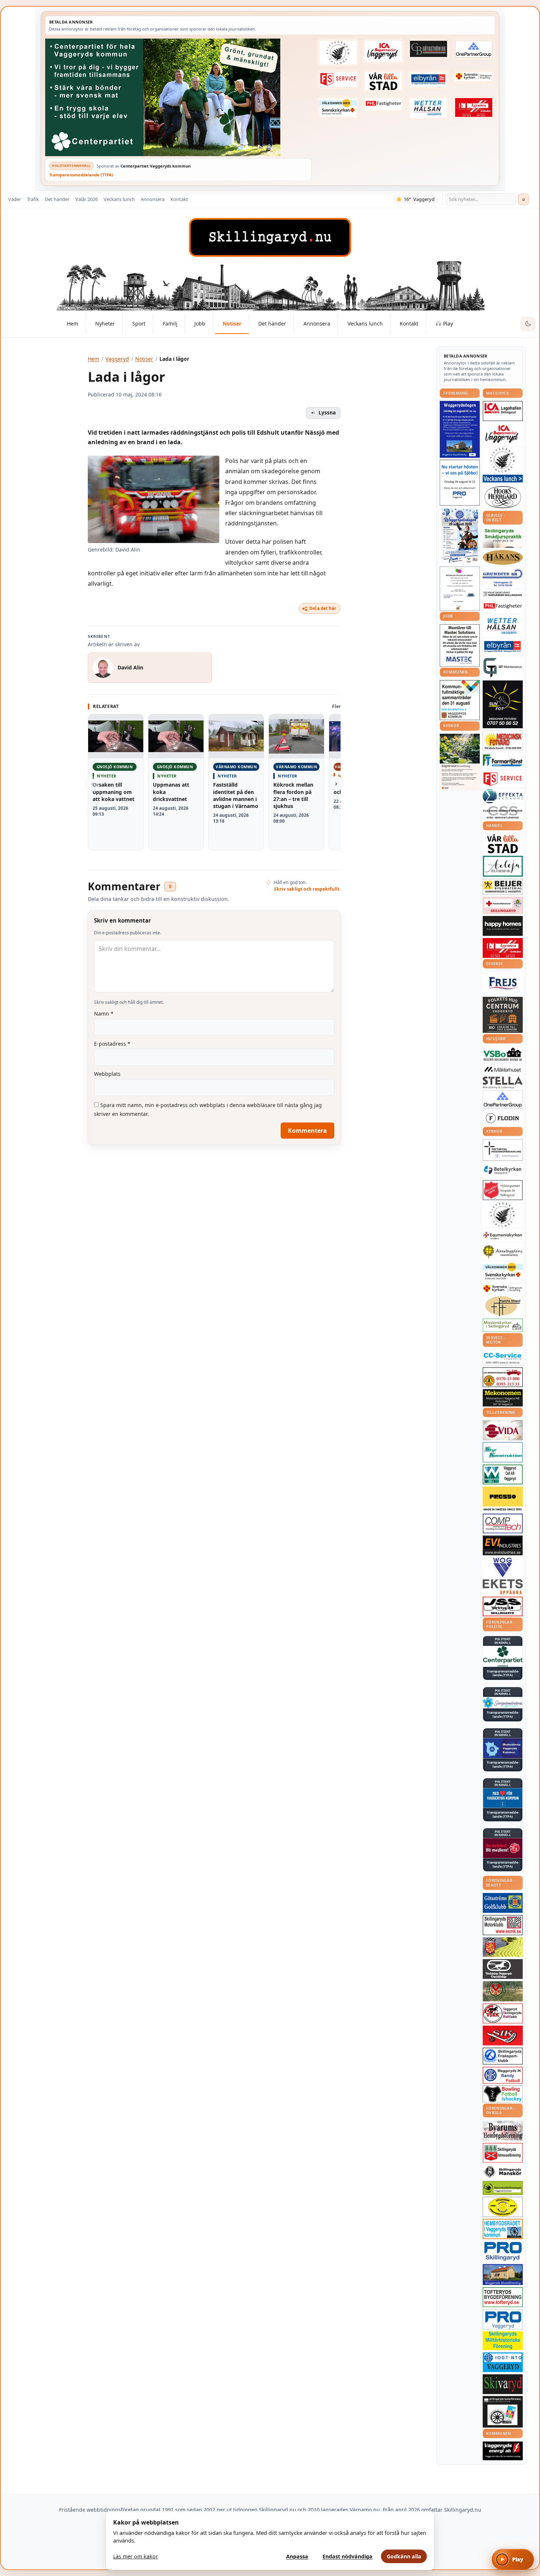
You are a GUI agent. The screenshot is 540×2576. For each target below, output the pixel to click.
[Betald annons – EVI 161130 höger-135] (503, 1545)
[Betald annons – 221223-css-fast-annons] (503, 813)
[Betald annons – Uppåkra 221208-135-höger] (503, 1587)
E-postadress (112, 1044)
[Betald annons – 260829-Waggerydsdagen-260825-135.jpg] (460, 536)
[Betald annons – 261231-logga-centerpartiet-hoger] (503, 1656)
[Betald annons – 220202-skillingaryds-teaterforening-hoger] (503, 2412)
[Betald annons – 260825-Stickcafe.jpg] (460, 589)
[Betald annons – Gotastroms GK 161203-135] (503, 1903)
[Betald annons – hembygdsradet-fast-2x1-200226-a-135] (503, 2229)
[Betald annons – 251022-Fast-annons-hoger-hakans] (503, 557)
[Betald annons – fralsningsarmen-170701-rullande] (503, 1190)
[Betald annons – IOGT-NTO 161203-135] (503, 2362)
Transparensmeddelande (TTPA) (81, 175)
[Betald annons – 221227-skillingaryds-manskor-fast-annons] (503, 2172)
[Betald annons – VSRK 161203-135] (503, 2014)
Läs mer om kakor (136, 2556)
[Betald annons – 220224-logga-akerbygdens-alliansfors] (503, 1251)
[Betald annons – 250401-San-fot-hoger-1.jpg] (503, 741)
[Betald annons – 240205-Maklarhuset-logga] (503, 1069)
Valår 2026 (87, 199)
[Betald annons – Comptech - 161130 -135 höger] (503, 1523)
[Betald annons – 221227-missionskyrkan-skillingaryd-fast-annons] (503, 1325)
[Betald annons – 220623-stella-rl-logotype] (503, 1083)
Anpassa (297, 2556)
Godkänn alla (404, 2556)
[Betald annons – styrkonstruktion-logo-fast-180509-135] (503, 1452)
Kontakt (179, 199)
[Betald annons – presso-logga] (503, 1499)
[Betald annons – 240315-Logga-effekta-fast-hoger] (503, 796)
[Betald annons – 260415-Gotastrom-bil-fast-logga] (429, 49)
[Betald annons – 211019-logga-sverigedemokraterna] (503, 1703)
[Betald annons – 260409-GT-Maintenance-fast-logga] (503, 668)
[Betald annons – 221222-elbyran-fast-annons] (429, 80)
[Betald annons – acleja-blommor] (503, 866)
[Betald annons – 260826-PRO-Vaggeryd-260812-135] (460, 483)
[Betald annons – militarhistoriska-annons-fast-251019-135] (503, 2341)
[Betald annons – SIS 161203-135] (503, 2094)
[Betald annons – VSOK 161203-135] (503, 1991)
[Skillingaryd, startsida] (270, 237)
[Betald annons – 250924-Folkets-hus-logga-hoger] (503, 1015)
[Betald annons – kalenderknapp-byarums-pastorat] (338, 108)
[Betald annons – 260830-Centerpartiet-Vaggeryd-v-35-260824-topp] (178, 97)
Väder (15, 199)
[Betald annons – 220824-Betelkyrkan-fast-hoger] (503, 1170)
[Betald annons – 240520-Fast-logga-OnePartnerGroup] (474, 49)
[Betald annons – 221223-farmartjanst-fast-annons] (503, 761)
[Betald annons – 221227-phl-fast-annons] (383, 104)
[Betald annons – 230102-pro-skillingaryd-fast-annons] (503, 2252)
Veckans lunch (119, 199)
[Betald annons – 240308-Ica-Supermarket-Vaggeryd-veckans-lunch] (503, 434)
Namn (104, 1014)
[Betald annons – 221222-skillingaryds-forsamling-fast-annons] (474, 76)
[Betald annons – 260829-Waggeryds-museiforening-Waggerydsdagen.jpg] (460, 429)
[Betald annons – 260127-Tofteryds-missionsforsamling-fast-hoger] (503, 1150)
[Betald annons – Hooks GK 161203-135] (503, 1947)
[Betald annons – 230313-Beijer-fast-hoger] (503, 887)
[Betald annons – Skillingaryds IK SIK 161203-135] (503, 2036)
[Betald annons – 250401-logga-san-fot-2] (503, 704)
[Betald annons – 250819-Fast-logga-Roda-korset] (503, 905)
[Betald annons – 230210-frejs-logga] (503, 983)
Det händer (57, 199)
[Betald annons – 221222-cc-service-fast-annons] (503, 1358)
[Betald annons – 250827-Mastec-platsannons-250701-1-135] (460, 645)
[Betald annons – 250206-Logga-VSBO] (503, 1055)
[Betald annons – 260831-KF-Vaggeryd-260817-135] (460, 700)
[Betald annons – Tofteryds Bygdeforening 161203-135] (503, 2297)
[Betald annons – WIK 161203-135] (503, 2075)
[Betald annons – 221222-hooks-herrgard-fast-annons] (503, 497)
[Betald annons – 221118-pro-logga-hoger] (503, 2319)
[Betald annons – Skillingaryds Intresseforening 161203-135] (503, 2153)
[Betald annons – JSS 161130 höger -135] (503, 1606)
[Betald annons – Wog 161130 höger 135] (503, 1567)
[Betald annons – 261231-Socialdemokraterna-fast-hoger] (503, 1848)
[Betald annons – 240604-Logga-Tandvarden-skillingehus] (503, 594)
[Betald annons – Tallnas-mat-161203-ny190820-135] (503, 460)
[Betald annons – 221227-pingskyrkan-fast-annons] (503, 1306)
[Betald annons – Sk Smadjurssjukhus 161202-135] (503, 538)
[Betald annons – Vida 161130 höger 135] (503, 1430)
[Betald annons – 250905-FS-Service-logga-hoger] (338, 79)
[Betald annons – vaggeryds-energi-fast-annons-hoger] (503, 2451)
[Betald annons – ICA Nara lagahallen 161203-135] (503, 411)
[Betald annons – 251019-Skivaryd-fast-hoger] (503, 2384)
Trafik (33, 199)
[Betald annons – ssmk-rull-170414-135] (503, 1925)
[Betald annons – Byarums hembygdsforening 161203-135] (503, 2131)
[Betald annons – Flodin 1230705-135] (503, 1118)
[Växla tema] (528, 324)
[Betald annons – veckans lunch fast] (503, 479)
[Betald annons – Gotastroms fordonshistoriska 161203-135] (503, 2207)
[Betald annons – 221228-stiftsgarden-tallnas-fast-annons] (338, 53)
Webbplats (107, 1074)
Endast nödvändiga (348, 2556)
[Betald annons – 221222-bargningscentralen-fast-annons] (503, 1377)
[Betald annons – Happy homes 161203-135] (503, 926)
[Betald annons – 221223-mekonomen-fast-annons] (503, 1398)
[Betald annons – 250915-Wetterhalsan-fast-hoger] (429, 108)
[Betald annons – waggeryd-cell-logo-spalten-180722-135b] (503, 1475)
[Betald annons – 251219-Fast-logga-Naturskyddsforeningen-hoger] (503, 2188)
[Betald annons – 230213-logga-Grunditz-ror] (503, 578)
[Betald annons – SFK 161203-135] (503, 2056)
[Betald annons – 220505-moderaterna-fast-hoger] (503, 1748)
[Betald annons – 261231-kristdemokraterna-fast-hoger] (503, 1798)
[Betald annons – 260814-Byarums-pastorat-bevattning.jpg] (460, 762)
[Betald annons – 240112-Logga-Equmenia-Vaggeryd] (503, 1235)
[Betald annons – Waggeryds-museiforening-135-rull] (503, 2275)
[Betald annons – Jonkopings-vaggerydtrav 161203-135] (503, 1969)
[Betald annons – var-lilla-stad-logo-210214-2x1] (383, 81)
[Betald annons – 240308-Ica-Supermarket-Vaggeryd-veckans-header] (383, 51)
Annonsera (153, 199)
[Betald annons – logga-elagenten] (474, 108)
